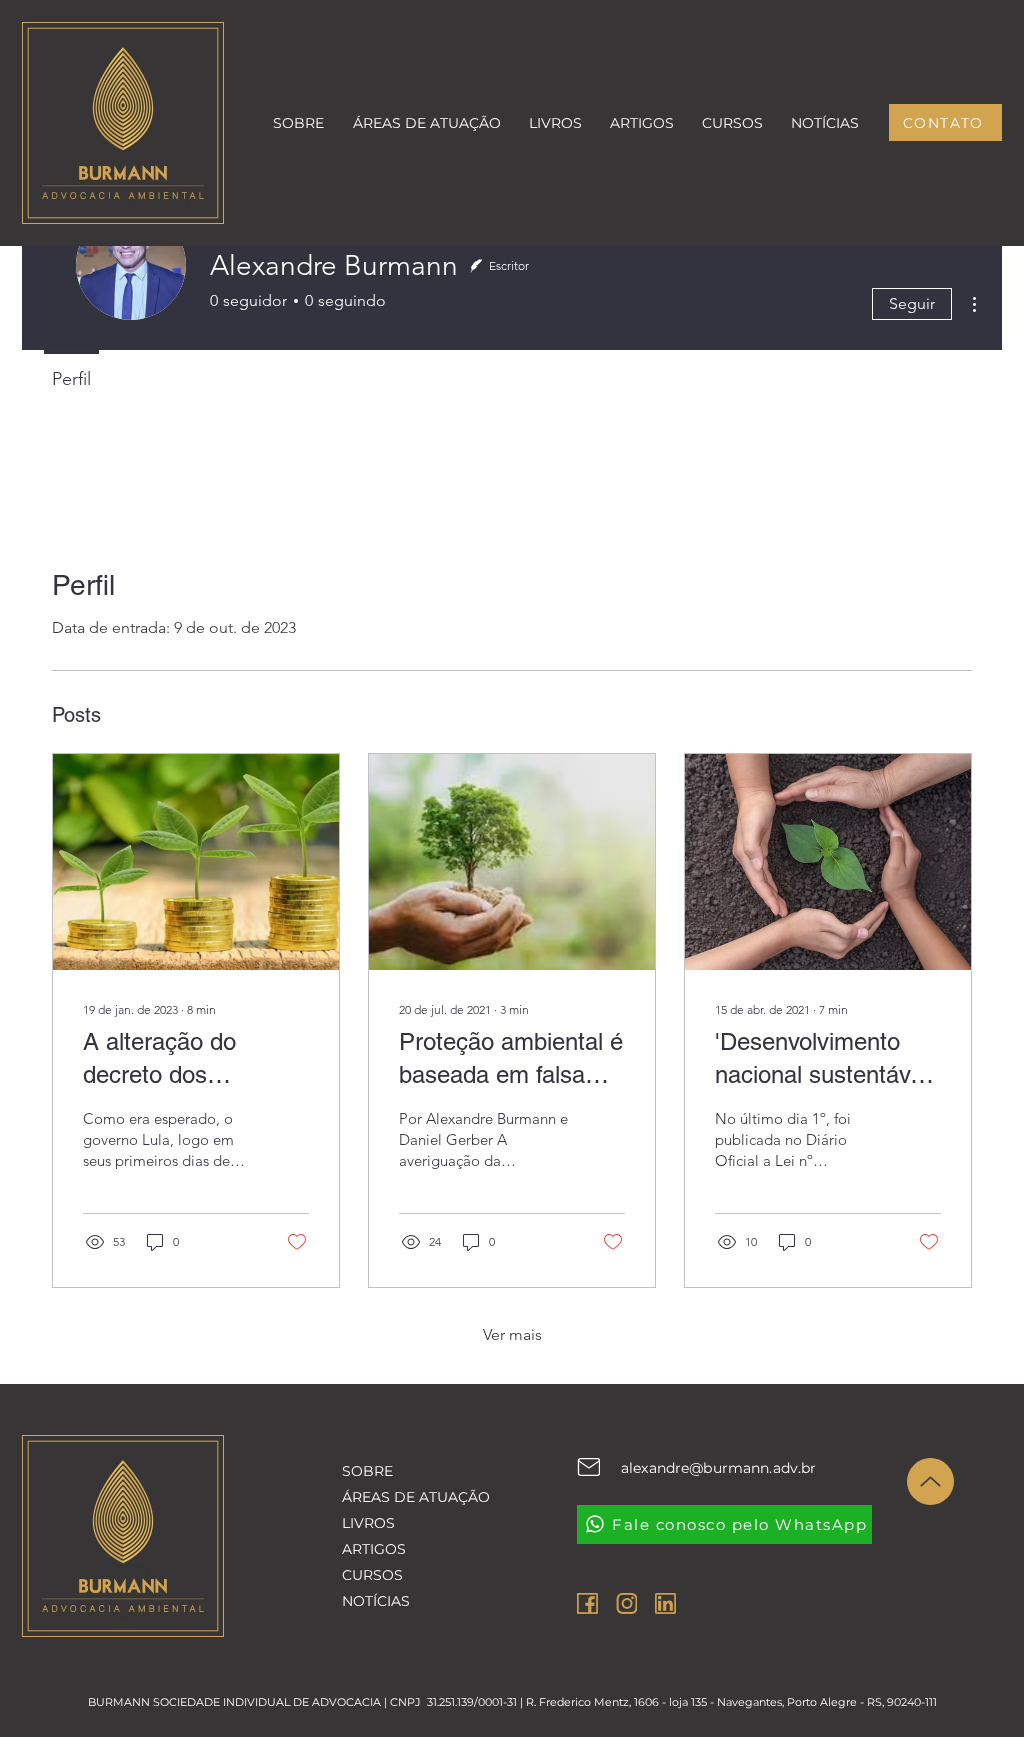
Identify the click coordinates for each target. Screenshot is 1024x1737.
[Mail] (588, 1467)
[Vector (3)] (587, 1603)
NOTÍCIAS (376, 1601)
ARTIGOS (374, 1549)
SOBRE (367, 1471)
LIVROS (368, 1523)
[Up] (930, 1481)
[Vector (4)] (626, 1603)
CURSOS (372, 1575)
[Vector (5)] (665, 1603)
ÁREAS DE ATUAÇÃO (407, 1497)
